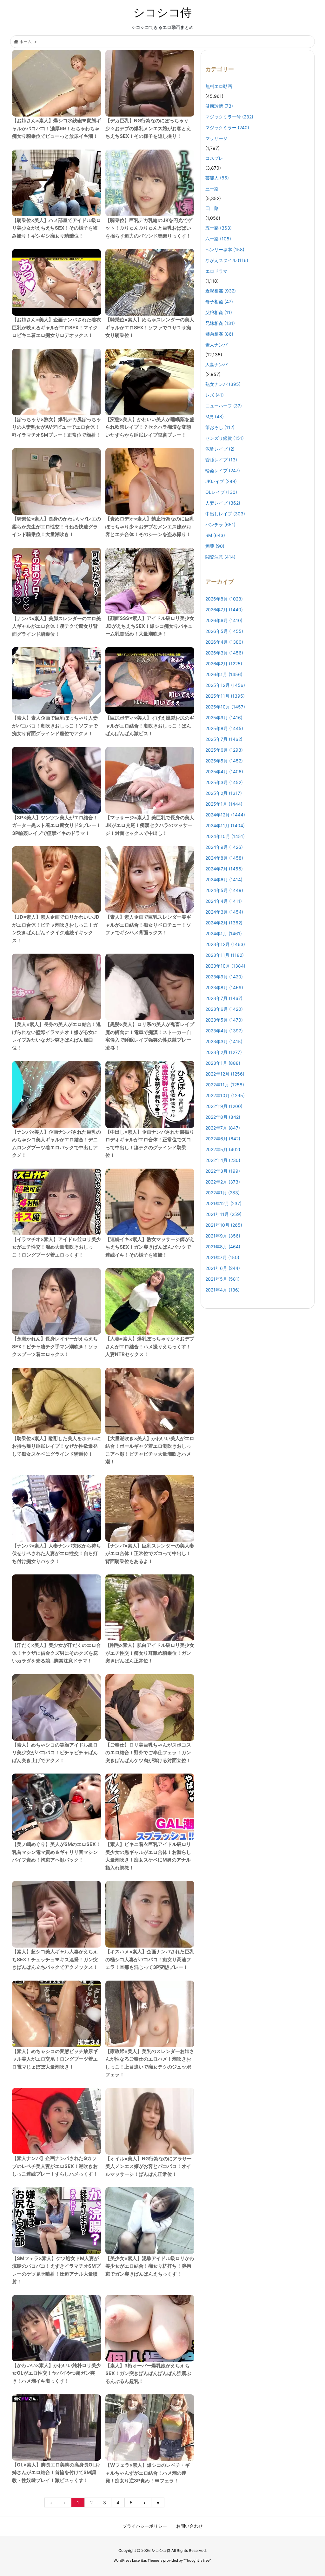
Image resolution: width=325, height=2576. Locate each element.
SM (215, 535)
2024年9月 (224, 847)
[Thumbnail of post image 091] (56, 2014)
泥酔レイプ (220, 449)
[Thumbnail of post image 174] (150, 382)
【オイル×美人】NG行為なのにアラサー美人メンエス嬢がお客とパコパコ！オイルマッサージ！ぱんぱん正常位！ (149, 2166)
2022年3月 (223, 1171)
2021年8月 (223, 1247)
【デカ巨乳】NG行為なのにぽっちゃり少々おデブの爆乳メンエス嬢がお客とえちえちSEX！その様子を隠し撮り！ (148, 128)
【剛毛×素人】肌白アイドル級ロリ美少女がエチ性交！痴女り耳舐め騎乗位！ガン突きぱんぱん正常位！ (150, 1653)
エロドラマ (216, 271)
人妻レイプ (223, 503)
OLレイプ (221, 492)
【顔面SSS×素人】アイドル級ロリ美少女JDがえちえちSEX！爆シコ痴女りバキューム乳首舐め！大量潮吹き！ (150, 626)
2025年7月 (224, 739)
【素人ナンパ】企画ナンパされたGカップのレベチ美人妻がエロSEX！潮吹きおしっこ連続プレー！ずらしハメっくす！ (55, 2166)
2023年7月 (224, 998)
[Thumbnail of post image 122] (56, 1807)
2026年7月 (224, 610)
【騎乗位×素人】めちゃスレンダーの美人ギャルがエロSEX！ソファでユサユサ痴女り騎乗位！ (150, 327)
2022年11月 (225, 1085)
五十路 (219, 228)
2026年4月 (224, 642)
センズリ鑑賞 (225, 438)
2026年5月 (224, 631)
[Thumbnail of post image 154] (150, 581)
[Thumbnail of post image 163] (56, 1608)
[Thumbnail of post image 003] (56, 880)
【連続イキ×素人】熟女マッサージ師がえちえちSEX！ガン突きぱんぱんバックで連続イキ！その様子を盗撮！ (150, 1247)
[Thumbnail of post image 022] (56, 681)
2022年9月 (224, 1106)
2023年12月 (225, 944)
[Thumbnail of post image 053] (56, 987)
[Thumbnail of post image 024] (56, 1202)
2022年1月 (222, 1193)
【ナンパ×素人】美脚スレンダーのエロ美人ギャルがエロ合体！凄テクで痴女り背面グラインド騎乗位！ (56, 626)
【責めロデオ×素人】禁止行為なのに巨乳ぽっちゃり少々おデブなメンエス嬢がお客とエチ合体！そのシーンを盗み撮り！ (150, 527)
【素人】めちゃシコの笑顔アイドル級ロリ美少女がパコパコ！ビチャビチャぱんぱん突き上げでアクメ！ (55, 1753)
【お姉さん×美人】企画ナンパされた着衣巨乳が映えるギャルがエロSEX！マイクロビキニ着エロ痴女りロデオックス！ (56, 327)
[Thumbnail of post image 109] (150, 1401)
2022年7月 (223, 1128)
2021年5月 (222, 1279)
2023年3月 (224, 1041)
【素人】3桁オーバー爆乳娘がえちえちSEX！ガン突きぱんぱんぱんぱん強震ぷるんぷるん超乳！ (148, 2373)
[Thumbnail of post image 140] (56, 1094)
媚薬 (215, 546)
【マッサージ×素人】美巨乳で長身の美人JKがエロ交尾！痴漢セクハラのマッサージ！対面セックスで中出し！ (150, 825)
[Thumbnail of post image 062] (56, 1914)
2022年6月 (223, 1139)
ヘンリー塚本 (225, 249)
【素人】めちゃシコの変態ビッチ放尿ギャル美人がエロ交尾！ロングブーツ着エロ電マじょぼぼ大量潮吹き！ (55, 2059)
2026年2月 (224, 664)
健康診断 (219, 106)
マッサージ (216, 138)
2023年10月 (225, 966)
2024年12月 (225, 815)
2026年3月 (224, 653)
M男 (215, 416)
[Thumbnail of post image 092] (150, 282)
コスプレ (214, 158)
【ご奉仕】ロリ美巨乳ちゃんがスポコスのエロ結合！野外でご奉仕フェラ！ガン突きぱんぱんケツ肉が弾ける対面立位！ (148, 1753)
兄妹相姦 (220, 323)
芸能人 (217, 178)
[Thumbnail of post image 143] (150, 83)
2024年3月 (224, 912)
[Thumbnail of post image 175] (150, 1301)
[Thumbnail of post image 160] (150, 2014)
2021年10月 (224, 1225)
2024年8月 (224, 858)
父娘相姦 (219, 312)
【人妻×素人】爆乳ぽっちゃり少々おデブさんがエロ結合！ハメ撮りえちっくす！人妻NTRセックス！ (150, 1346)
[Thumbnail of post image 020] (150, 1608)
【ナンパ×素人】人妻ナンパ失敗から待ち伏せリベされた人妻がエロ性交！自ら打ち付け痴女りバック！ (56, 1553)
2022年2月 (223, 1182)
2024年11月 (225, 825)
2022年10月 (225, 1095)
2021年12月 (223, 1203)
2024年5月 (224, 890)
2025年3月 (224, 782)
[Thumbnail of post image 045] (56, 1301)
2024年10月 (225, 836)
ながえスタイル (227, 260)
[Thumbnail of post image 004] (56, 481)
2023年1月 (223, 1063)
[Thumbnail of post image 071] (150, 2328)
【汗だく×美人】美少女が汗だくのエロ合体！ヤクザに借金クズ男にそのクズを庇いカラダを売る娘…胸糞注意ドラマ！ (56, 1653)
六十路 (218, 239)
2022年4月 (223, 1160)
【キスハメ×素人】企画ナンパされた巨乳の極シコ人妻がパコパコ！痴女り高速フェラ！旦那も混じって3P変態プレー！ (150, 1959)
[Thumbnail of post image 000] (56, 382)
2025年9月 (224, 718)
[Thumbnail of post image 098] (56, 282)
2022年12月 (225, 1074)
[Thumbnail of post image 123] (56, 581)
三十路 (212, 188)
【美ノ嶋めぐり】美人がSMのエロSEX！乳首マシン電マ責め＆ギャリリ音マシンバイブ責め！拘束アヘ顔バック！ (56, 1852)
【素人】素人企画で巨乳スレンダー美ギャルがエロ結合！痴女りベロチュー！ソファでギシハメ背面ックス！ (148, 925)
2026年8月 (224, 599)
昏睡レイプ (221, 460)
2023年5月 (224, 1020)
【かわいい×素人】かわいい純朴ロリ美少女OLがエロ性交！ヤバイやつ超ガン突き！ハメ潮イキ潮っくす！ (56, 2373)
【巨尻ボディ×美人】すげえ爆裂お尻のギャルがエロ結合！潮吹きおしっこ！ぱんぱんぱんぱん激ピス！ (150, 726)
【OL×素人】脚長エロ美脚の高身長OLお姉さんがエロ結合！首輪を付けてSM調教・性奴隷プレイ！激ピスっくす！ (56, 2472)
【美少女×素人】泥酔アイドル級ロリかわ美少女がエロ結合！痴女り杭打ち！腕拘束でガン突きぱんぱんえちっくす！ (150, 2266)
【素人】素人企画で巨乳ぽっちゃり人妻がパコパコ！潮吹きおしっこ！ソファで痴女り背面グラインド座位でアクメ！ (55, 726)
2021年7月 (222, 1257)
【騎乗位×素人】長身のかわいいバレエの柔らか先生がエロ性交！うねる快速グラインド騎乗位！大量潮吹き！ (56, 527)
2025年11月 (225, 696)
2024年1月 (224, 933)
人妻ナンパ (216, 364)
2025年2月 (224, 793)
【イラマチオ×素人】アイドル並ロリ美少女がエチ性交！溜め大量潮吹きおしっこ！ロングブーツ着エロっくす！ (56, 1247)
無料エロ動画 (219, 86)
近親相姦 (221, 291)
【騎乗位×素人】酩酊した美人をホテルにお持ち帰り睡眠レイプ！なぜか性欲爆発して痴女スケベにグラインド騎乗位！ (56, 1446)
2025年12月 (225, 685)
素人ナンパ (216, 345)
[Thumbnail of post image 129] (150, 2428)
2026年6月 (224, 620)
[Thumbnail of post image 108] (56, 183)
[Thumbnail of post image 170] (150, 880)
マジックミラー (227, 127)
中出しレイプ (225, 514)
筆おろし (220, 427)
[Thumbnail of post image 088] (150, 1094)
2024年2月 (224, 923)
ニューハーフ (224, 406)
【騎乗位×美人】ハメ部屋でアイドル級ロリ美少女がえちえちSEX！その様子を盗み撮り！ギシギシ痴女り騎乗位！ (56, 228)
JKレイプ (221, 481)
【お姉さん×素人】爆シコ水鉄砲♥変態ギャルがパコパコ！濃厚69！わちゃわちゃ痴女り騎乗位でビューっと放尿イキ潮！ (56, 128)
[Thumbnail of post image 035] (150, 183)
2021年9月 (223, 1236)
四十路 (212, 208)
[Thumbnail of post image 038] (56, 2328)
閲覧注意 (220, 557)
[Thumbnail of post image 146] (150, 1807)
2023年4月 (224, 1031)
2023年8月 (224, 987)
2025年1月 (224, 804)
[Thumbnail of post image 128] (150, 481)
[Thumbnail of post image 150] (56, 83)
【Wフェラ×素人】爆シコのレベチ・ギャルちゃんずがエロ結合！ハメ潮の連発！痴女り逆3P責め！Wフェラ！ (148, 2473)
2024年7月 (224, 869)
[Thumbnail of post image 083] (150, 2121)
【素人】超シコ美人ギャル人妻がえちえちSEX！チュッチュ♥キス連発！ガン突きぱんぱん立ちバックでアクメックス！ (55, 1959)
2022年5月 (223, 1149)
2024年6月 (224, 879)
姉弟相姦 (219, 334)
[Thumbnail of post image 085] (150, 1202)
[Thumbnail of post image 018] (150, 681)
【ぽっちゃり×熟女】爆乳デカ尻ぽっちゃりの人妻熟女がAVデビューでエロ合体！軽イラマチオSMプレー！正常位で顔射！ (56, 427)
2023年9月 (224, 977)
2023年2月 (224, 1052)
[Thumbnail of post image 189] (56, 2121)
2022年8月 (223, 1117)
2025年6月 (224, 750)
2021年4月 (222, 1290)
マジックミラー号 (229, 117)
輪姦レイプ (223, 470)
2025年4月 (224, 771)
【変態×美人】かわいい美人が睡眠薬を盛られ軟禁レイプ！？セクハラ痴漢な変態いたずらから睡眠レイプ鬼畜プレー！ (150, 427)
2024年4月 (224, 901)
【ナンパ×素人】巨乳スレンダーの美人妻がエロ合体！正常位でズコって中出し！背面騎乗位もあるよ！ (150, 1553)
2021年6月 (223, 1268)
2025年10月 (225, 707)
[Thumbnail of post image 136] (150, 780)
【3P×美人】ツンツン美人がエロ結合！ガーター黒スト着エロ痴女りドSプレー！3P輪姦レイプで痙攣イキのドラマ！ (56, 825)
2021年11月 (223, 1214)
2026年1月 (224, 674)
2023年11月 (225, 955)
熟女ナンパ (223, 384)
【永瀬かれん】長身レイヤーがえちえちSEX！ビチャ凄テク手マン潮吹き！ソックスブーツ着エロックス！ (55, 1346)
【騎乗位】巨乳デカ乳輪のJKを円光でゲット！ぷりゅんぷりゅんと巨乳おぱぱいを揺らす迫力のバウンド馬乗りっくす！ (149, 228)
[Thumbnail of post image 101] (150, 1707)
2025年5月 (224, 761)
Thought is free (197, 2560)
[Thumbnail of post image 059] (150, 1914)
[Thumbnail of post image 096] (56, 1508)
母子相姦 (219, 302)
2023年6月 (224, 1009)
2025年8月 (224, 728)
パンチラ (220, 524)
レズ (215, 395)
